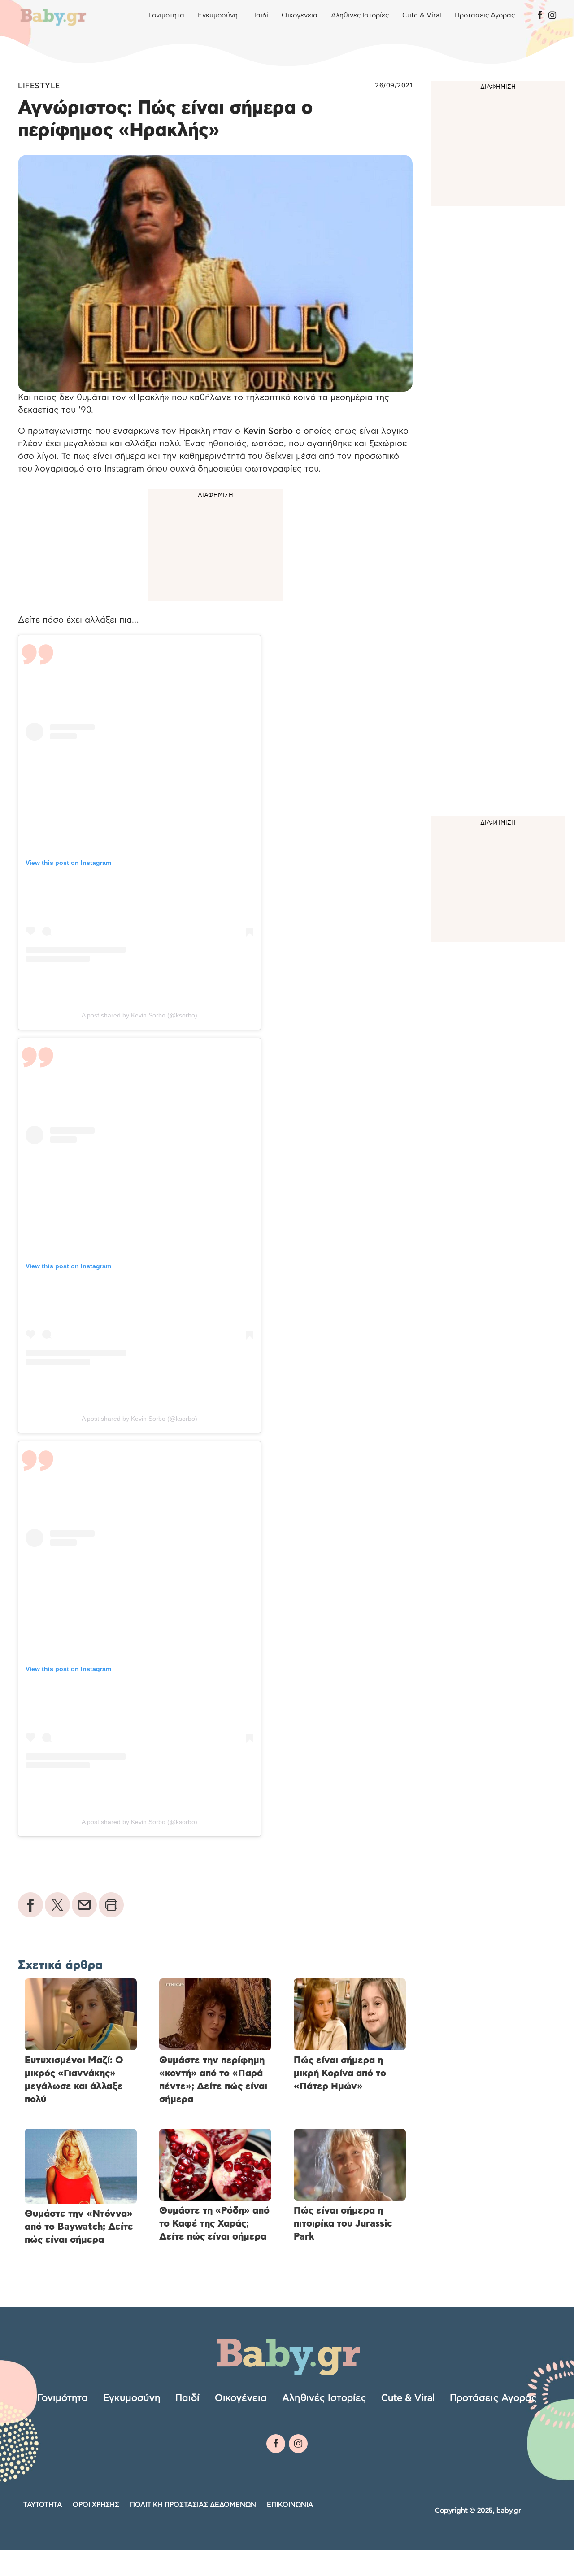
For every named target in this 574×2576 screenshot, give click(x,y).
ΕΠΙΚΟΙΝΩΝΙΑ (290, 2504)
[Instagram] (552, 16)
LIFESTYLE (39, 86)
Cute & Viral (422, 15)
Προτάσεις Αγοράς (485, 15)
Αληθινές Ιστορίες (360, 15)
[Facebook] (540, 16)
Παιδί (260, 15)
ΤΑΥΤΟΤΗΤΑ (43, 2504)
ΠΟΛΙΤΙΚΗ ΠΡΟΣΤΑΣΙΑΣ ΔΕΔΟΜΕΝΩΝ (193, 2504)
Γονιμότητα (167, 15)
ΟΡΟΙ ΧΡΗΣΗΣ (96, 2504)
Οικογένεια (300, 15)
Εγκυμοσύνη (218, 15)
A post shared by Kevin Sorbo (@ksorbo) (139, 1015)
